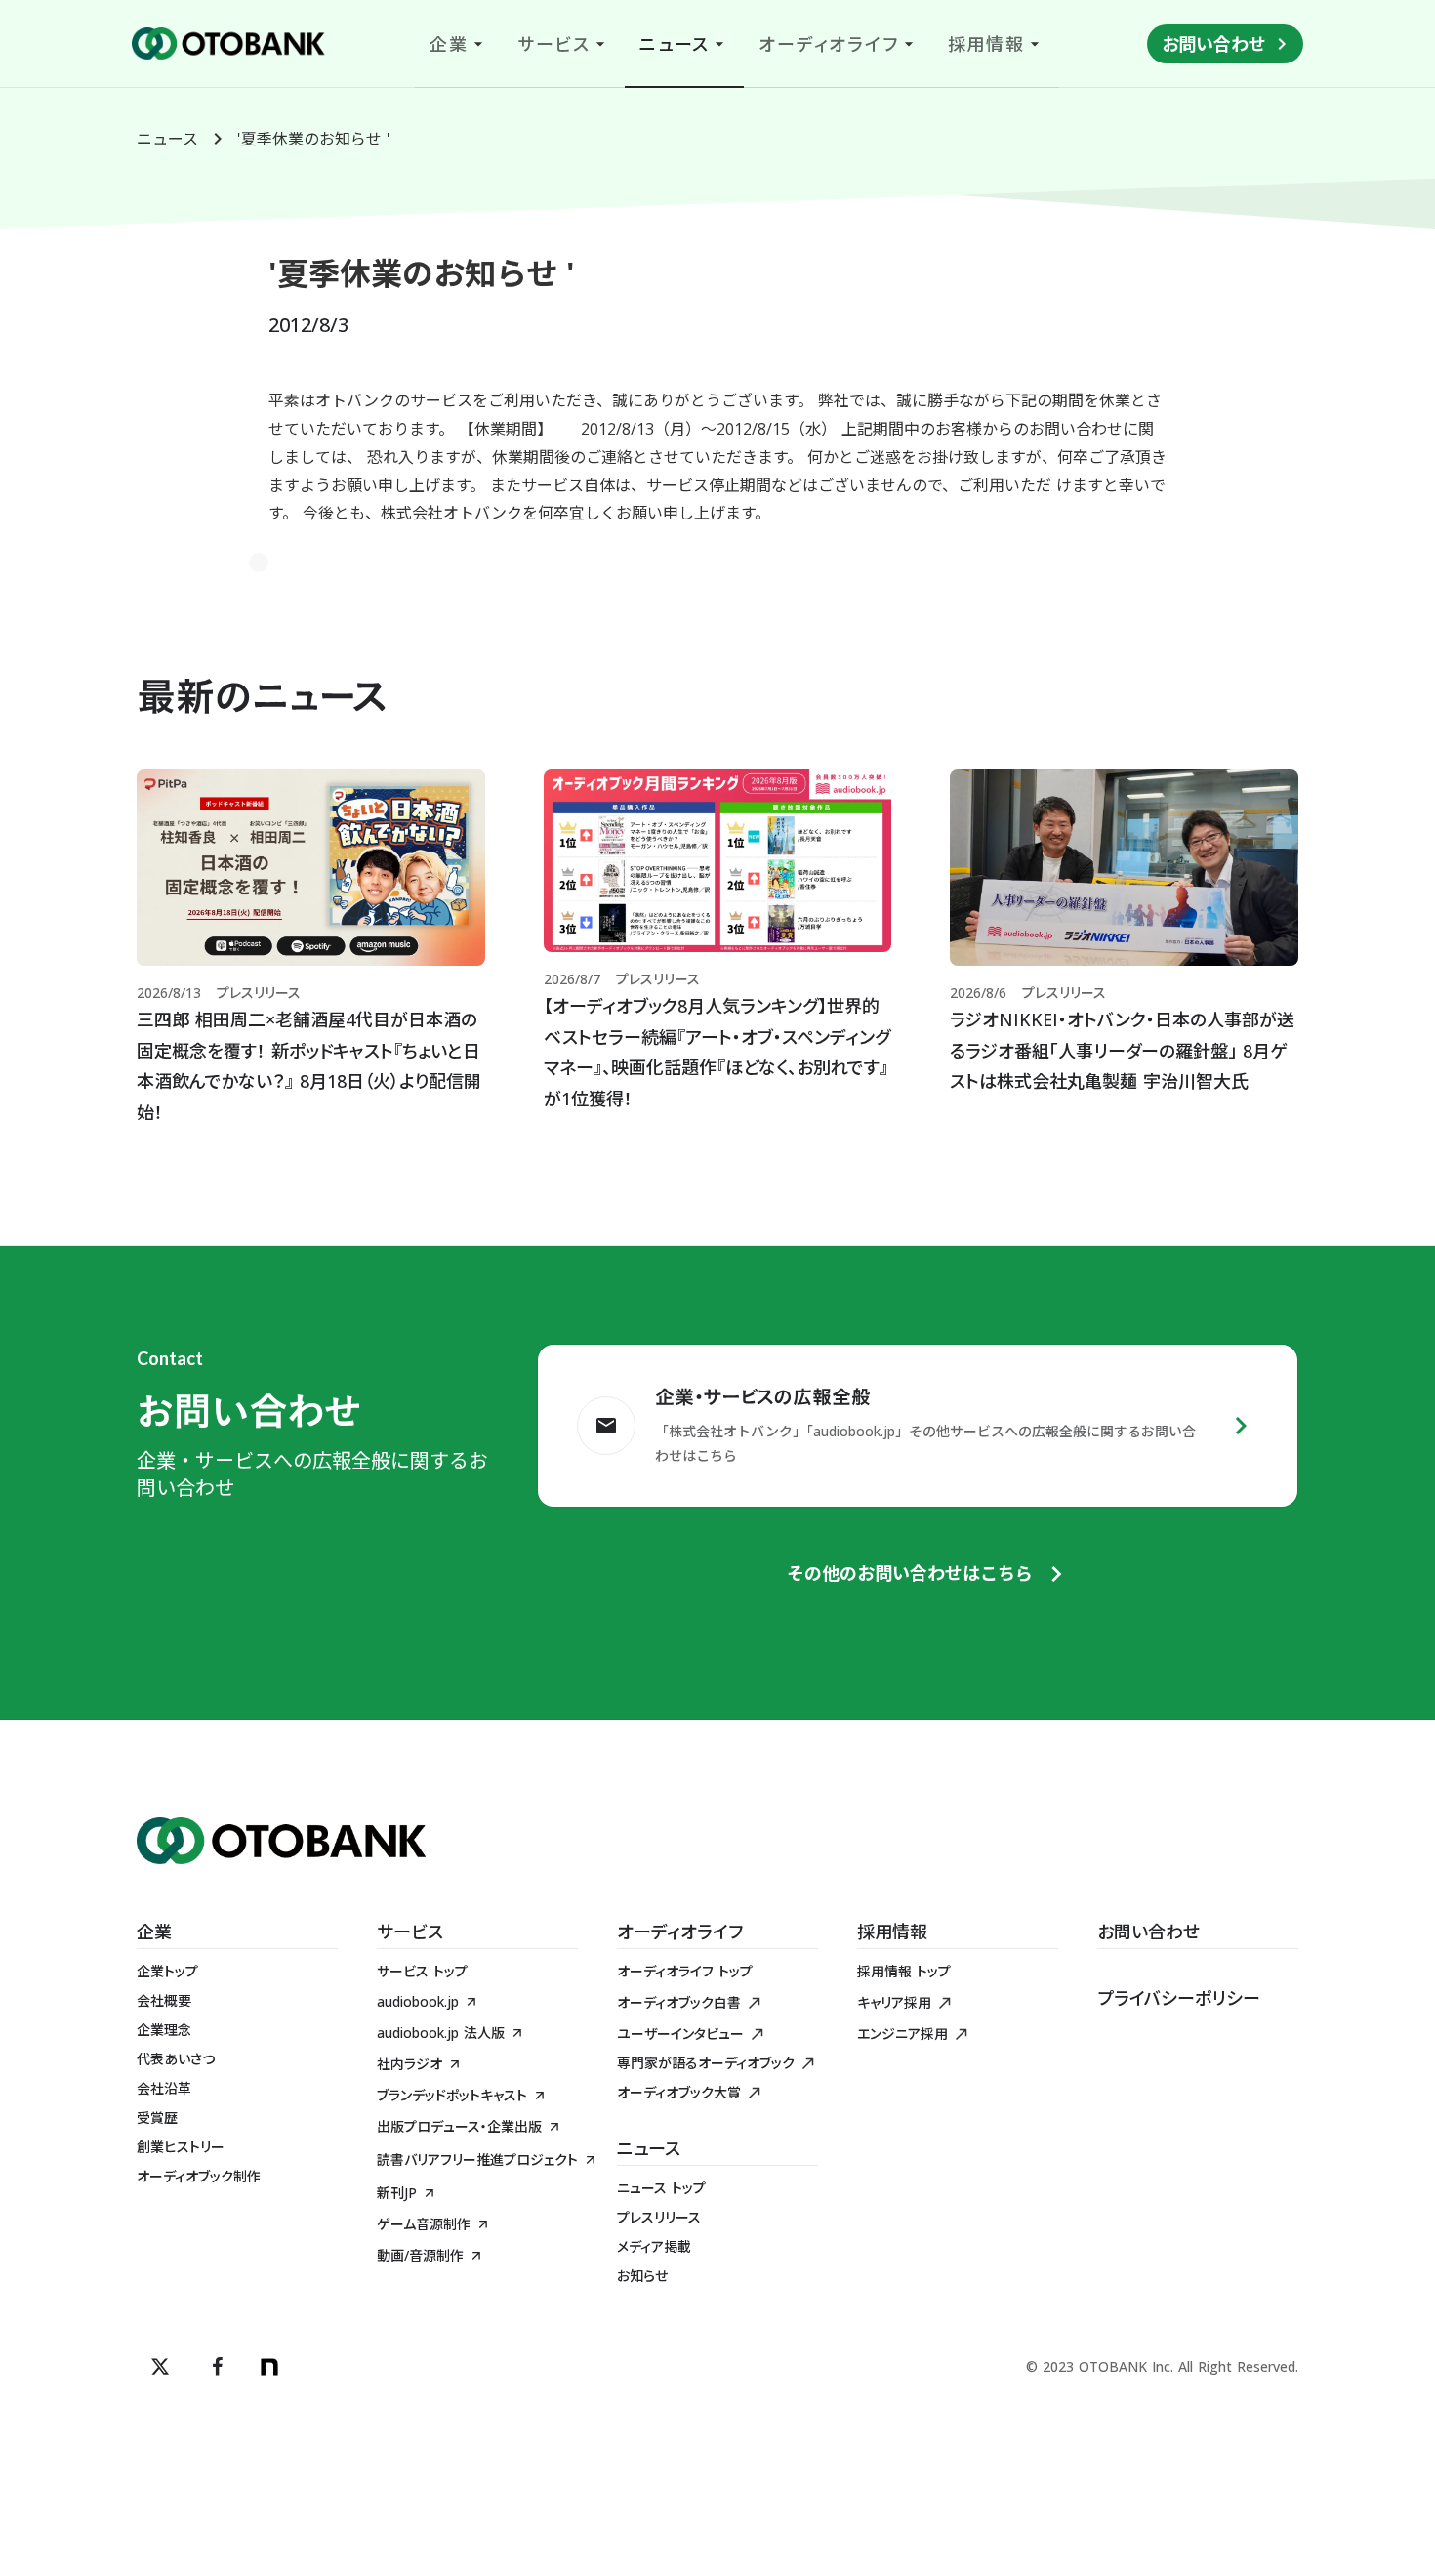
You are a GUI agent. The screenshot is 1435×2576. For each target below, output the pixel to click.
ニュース (167, 139)
